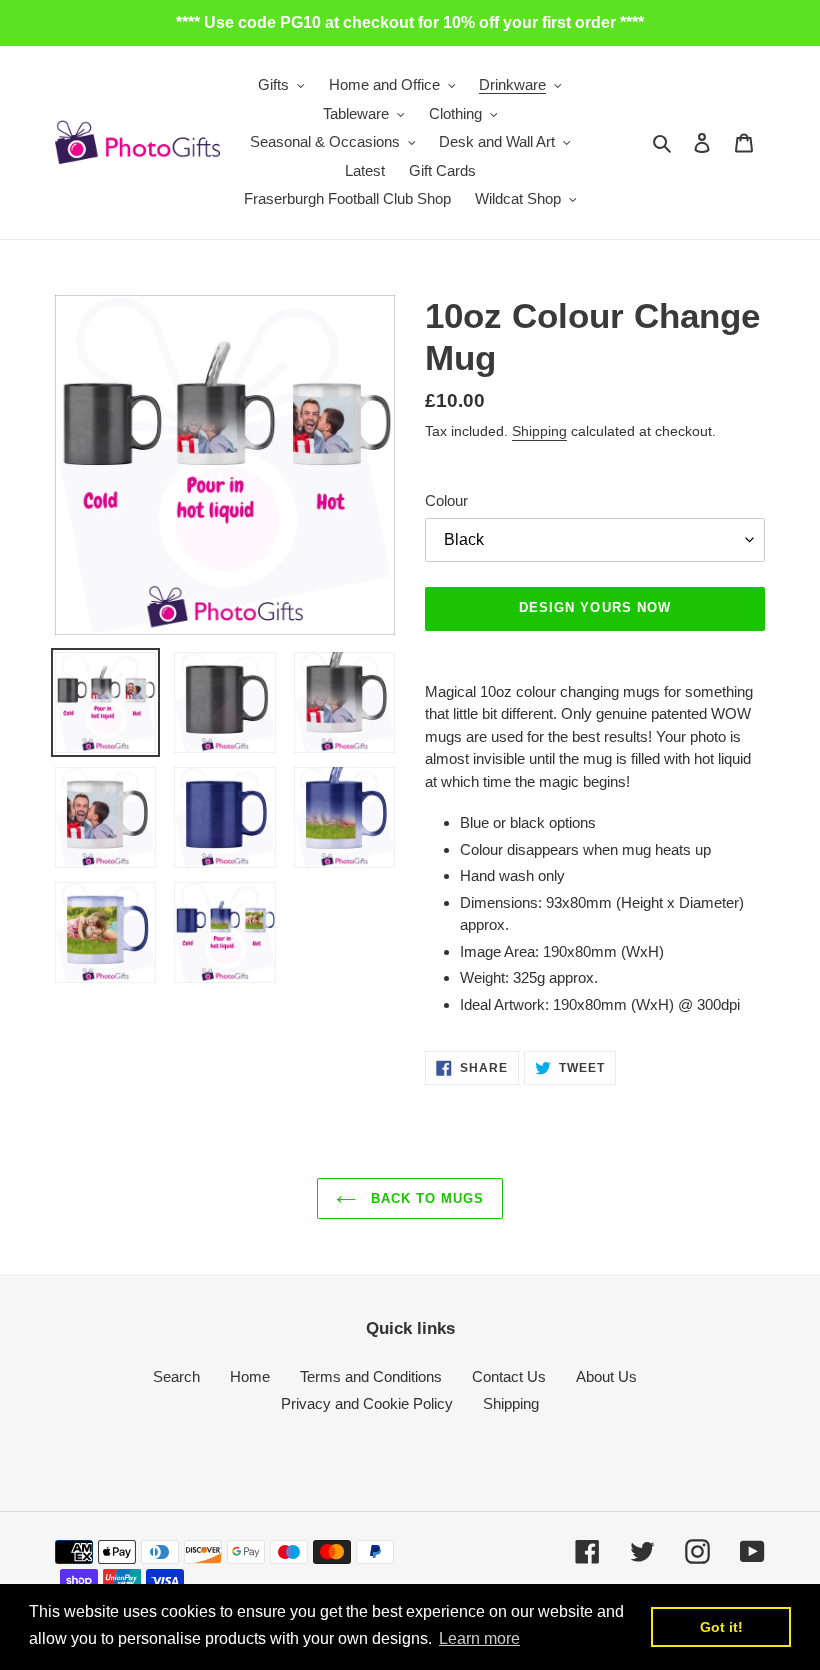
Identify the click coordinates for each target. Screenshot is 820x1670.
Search (176, 1376)
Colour (446, 500)
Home (250, 1376)
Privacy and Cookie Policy (367, 1403)
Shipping (539, 431)
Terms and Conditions (371, 1376)
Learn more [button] (479, 1638)
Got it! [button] (721, 1627)
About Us (606, 1376)
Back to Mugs (425, 1198)
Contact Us (509, 1376)
